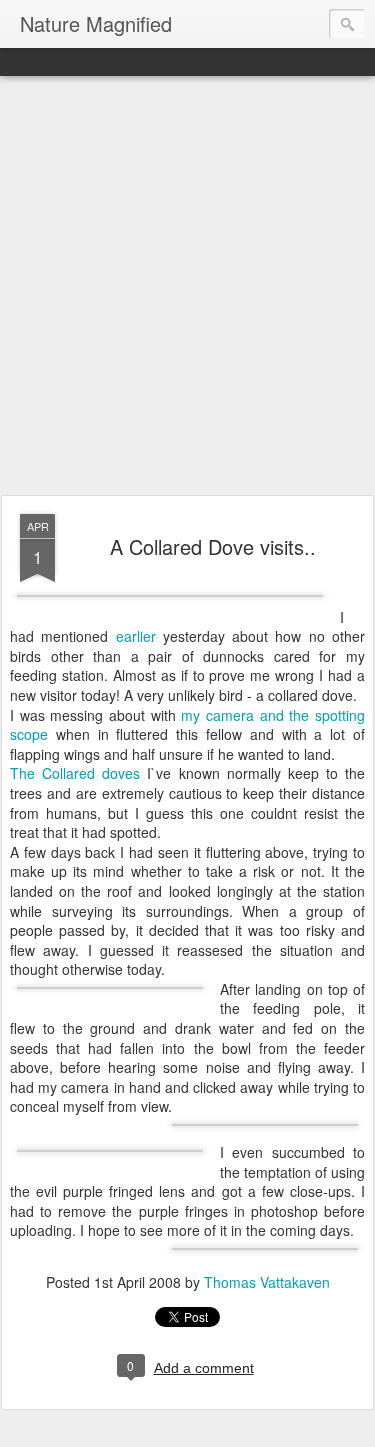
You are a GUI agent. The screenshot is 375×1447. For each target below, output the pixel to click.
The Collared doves (75, 773)
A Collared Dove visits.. (213, 546)
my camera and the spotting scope (187, 725)
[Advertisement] (187, 286)
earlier (136, 636)
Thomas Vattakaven (267, 1282)
